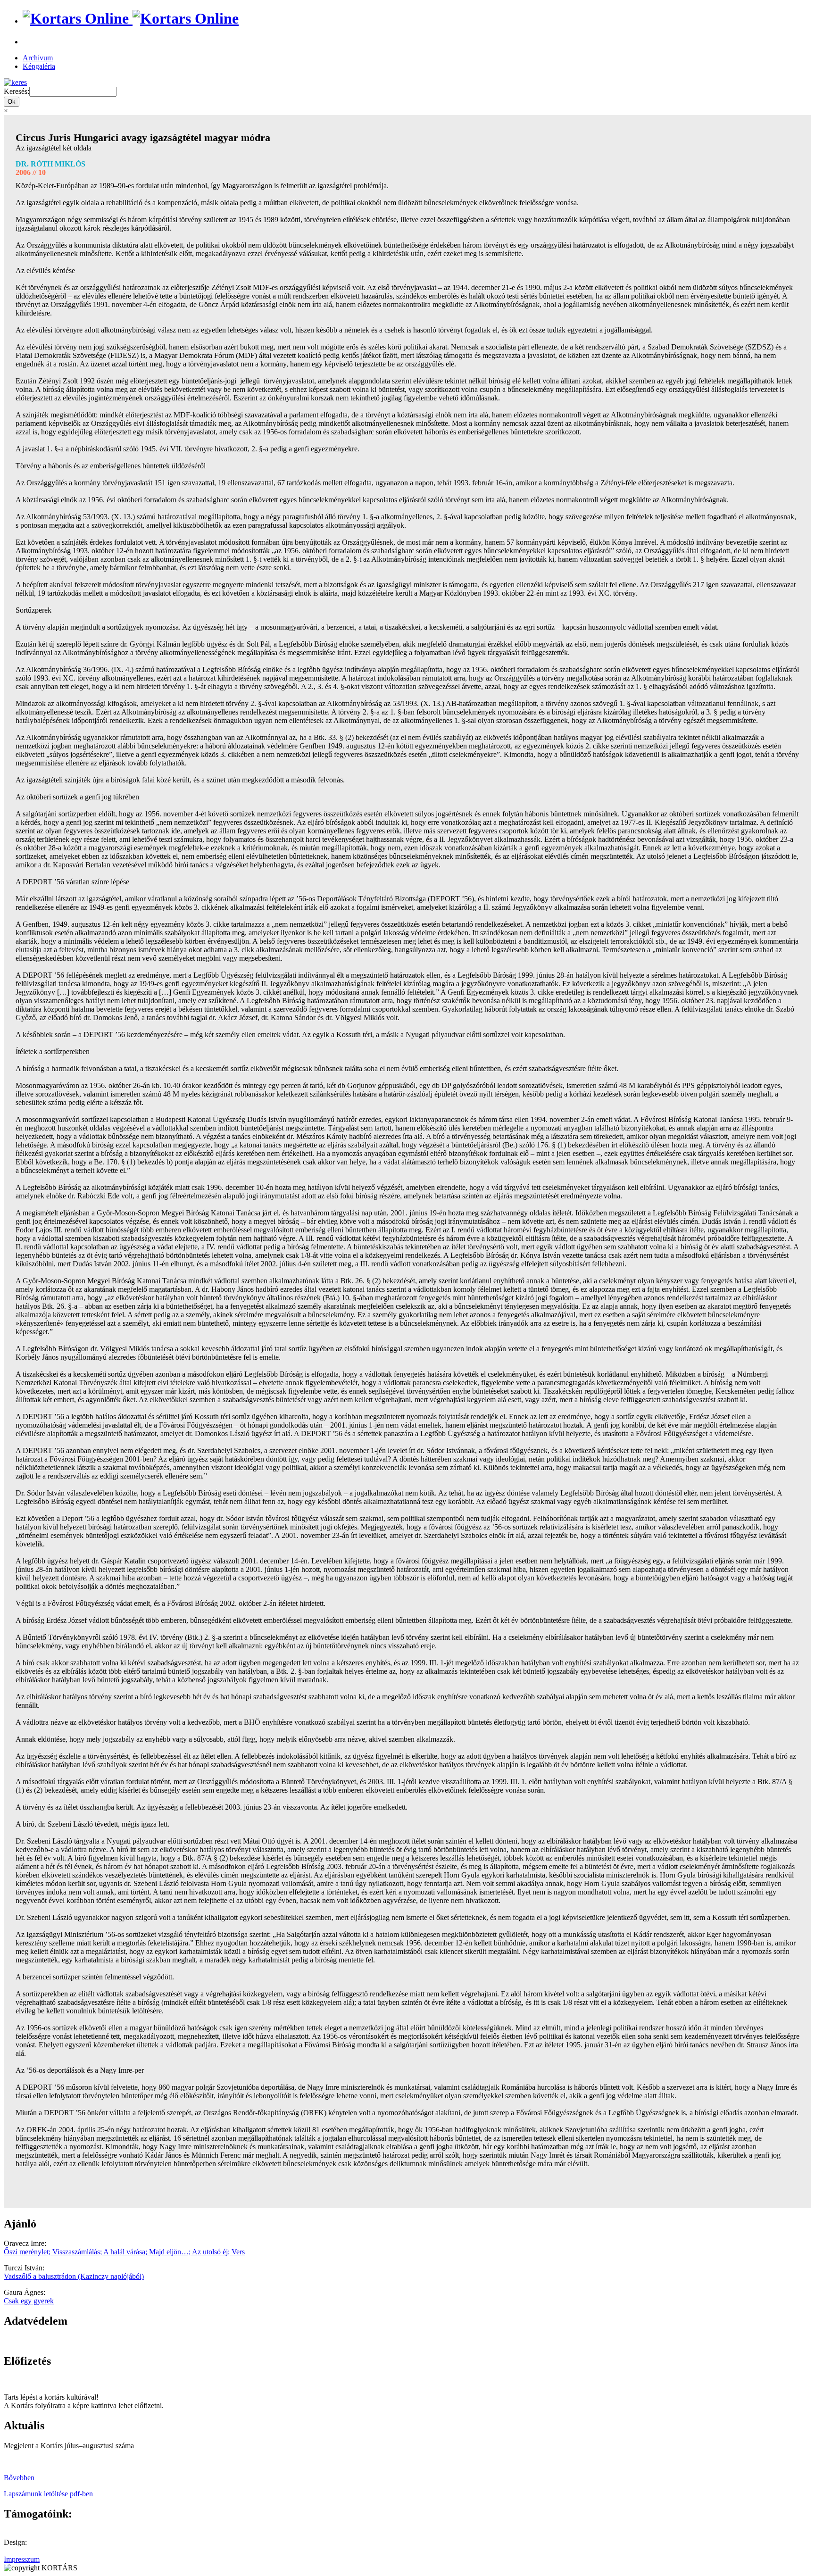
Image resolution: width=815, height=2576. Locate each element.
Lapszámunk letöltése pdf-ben (48, 2494)
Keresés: (17, 91)
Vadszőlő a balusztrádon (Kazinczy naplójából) (74, 2276)
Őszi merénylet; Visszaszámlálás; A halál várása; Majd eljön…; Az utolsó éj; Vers (124, 2252)
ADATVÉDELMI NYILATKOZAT (59, 2341)
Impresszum (22, 2559)
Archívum (38, 58)
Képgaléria (39, 66)
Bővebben (19, 2478)
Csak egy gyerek (29, 2301)
